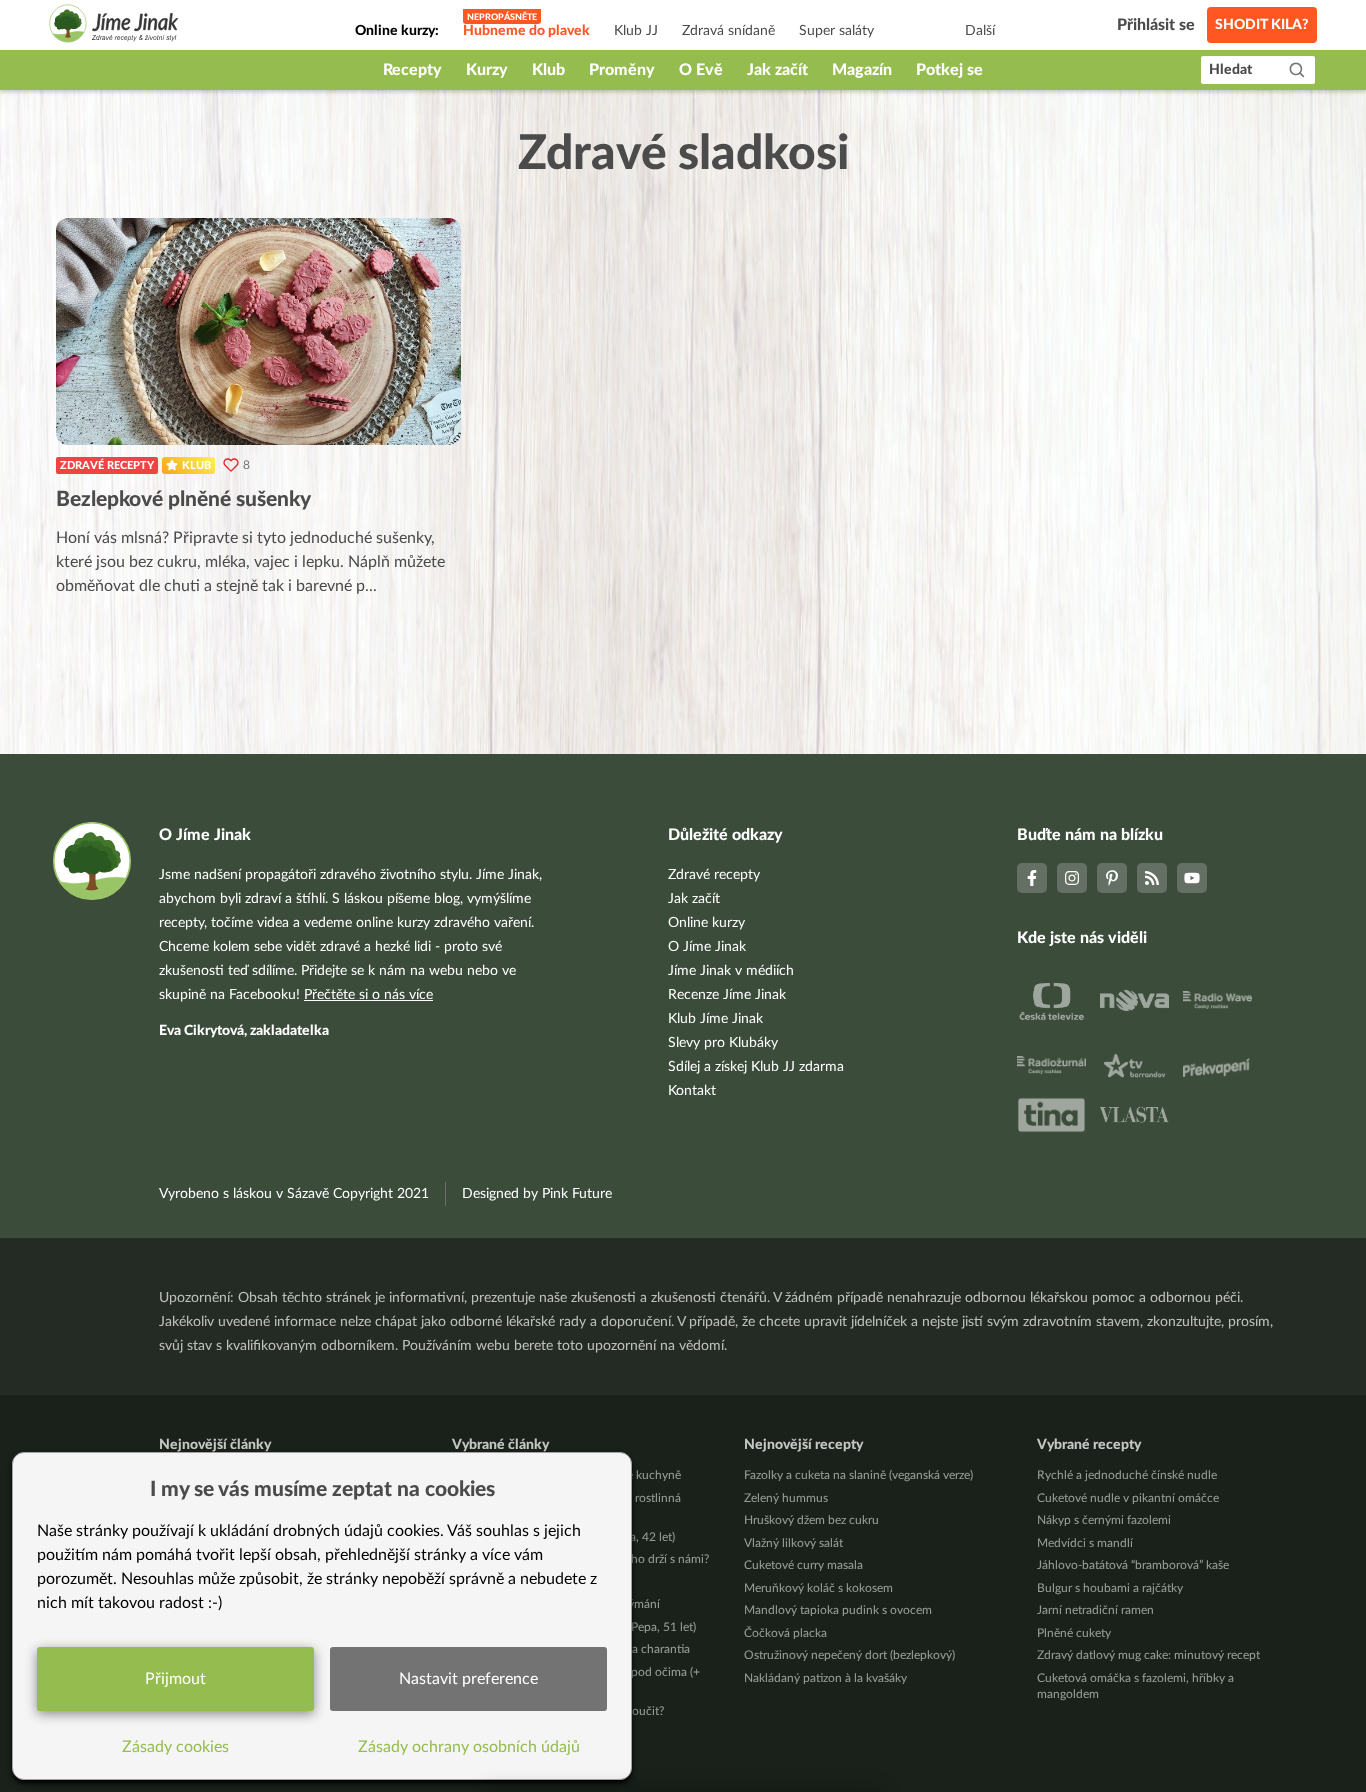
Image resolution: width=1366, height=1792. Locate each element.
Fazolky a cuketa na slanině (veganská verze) (858, 1475)
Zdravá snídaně (728, 31)
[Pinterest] (1112, 878)
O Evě (701, 70)
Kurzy (487, 70)
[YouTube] (1192, 878)
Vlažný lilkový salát (793, 1543)
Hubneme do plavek (526, 31)
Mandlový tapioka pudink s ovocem (838, 1610)
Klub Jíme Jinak (715, 1019)
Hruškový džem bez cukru (811, 1520)
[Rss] (1152, 878)
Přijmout (175, 1679)
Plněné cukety (1074, 1633)
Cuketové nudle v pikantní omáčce (1128, 1498)
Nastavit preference (468, 1679)
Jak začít (777, 70)
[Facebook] (1032, 878)
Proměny (622, 70)
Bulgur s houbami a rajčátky (1110, 1588)
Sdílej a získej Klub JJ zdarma (756, 1067)
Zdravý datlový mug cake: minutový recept (1148, 1655)
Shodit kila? (1262, 25)
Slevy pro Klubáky (723, 1043)
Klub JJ (636, 31)
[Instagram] (1072, 878)
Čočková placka (785, 1633)
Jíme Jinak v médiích (731, 971)
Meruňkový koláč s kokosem (818, 1588)
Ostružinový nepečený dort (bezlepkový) (849, 1655)
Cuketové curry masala (803, 1565)
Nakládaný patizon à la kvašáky (825, 1678)
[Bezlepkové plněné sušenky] (258, 331)
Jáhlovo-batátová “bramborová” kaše (1133, 1565)
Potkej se (949, 70)
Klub (548, 70)
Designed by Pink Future (537, 1194)
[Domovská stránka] (114, 26)
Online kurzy (706, 923)
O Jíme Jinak (707, 947)
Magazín (862, 70)
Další (980, 31)
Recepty (412, 70)
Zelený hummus (786, 1498)
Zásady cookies (175, 1747)
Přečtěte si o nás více (368, 995)
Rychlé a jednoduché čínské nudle (1127, 1475)
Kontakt (692, 1091)
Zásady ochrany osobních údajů (469, 1747)
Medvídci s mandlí (1085, 1543)
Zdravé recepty (107, 465)
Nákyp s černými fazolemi (1104, 1520)
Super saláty (836, 31)
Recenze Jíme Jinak (727, 995)
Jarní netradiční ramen (1095, 1610)
